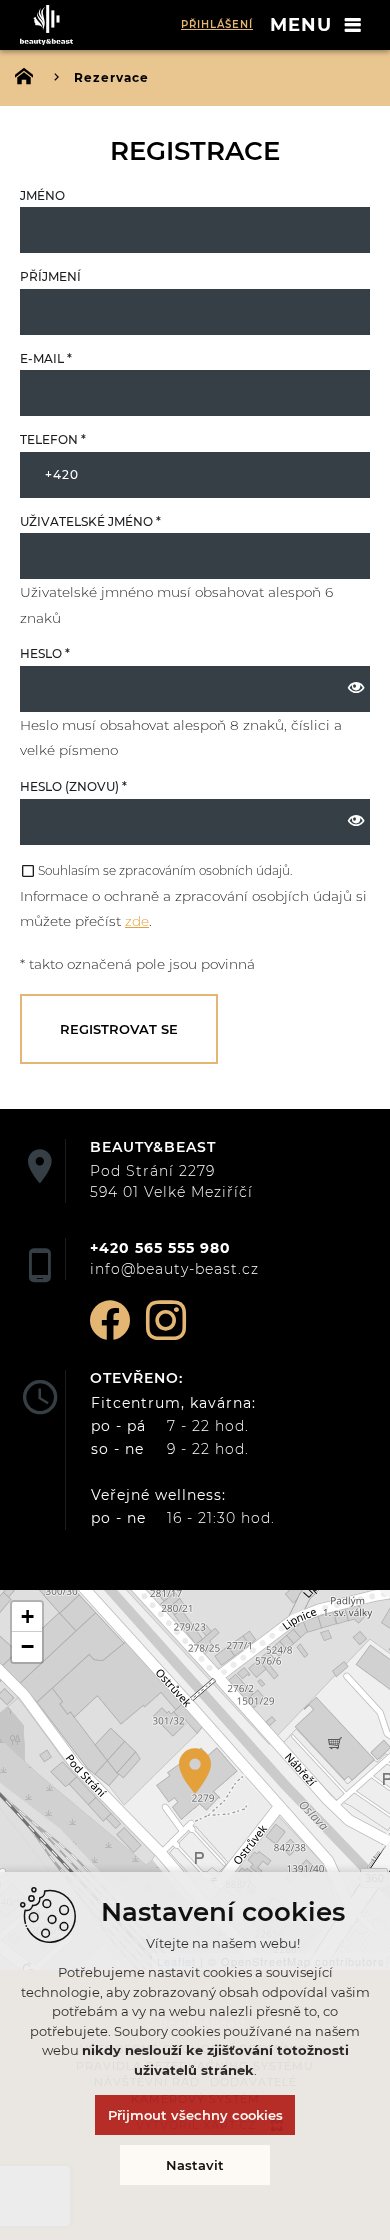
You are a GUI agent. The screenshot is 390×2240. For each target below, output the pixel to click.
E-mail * (46, 358)
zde (137, 921)
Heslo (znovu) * (73, 786)
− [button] (28, 1646)
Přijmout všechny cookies (195, 2115)
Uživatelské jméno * (90, 521)
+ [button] (28, 1616)
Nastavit (195, 2165)
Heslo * (45, 653)
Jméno (42, 195)
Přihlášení (217, 24)
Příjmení (50, 276)
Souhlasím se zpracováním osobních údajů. (165, 870)
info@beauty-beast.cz (174, 1269)
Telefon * (53, 439)
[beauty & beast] (50, 25)
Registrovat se (119, 1029)
